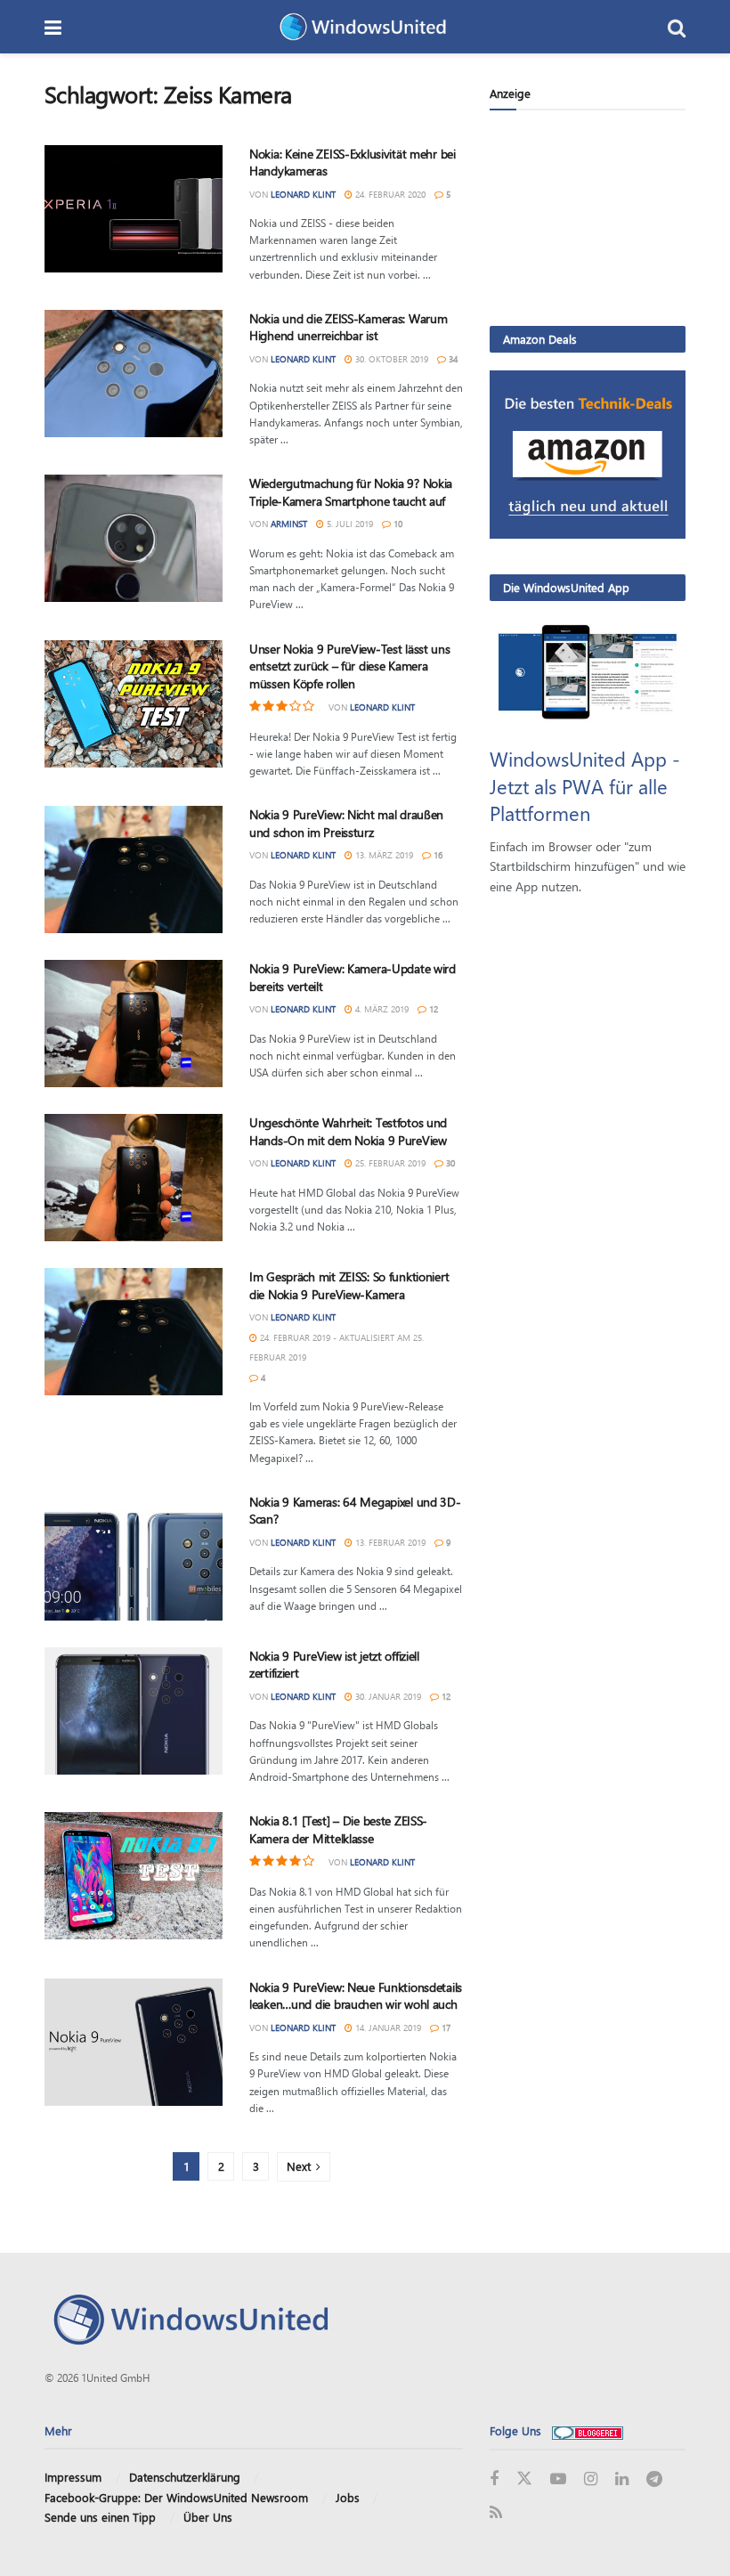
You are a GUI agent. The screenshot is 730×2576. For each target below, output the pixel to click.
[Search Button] (677, 27)
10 (397, 524)
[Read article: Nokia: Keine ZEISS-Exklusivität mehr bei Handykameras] (134, 209)
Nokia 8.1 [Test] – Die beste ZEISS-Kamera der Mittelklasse (338, 1829)
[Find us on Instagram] (591, 2479)
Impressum (73, 2477)
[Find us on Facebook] (494, 2479)
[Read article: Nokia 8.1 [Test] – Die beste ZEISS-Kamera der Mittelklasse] (134, 1876)
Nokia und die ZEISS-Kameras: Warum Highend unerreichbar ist (348, 327)
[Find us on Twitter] (524, 2479)
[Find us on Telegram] (654, 2479)
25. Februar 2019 (389, 1163)
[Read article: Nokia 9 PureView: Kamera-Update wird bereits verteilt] (134, 1024)
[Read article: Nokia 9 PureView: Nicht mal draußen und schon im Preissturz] (134, 870)
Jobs (348, 2497)
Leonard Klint (303, 194)
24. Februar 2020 (389, 194)
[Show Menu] (53, 27)
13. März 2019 (383, 855)
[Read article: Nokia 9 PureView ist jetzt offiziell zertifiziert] (134, 1711)
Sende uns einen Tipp (100, 2517)
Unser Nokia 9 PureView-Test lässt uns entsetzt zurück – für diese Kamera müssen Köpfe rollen (350, 666)
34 (452, 359)
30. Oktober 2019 (390, 359)
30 (449, 1163)
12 (432, 1009)
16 (437, 855)
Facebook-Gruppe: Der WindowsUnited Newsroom (176, 2497)
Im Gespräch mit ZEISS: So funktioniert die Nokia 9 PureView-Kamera (349, 1285)
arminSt (289, 524)
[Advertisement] (588, 217)
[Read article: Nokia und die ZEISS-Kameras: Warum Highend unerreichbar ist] (134, 374)
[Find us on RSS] (496, 2513)
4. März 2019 (381, 1009)
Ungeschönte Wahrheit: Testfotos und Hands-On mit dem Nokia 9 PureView (348, 1131)
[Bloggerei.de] (588, 2430)
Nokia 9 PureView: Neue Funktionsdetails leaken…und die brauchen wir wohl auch (356, 1996)
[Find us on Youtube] (558, 2479)
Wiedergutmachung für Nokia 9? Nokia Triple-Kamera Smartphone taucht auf (351, 492)
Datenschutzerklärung (185, 2477)
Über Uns (208, 2517)
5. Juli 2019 (349, 524)
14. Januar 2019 (387, 2027)
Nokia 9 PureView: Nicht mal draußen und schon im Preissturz (346, 823)
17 (445, 2027)
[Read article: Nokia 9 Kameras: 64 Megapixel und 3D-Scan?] (134, 1557)
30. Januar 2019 (387, 1696)
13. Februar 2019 (389, 1542)
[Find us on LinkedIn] (622, 2479)
